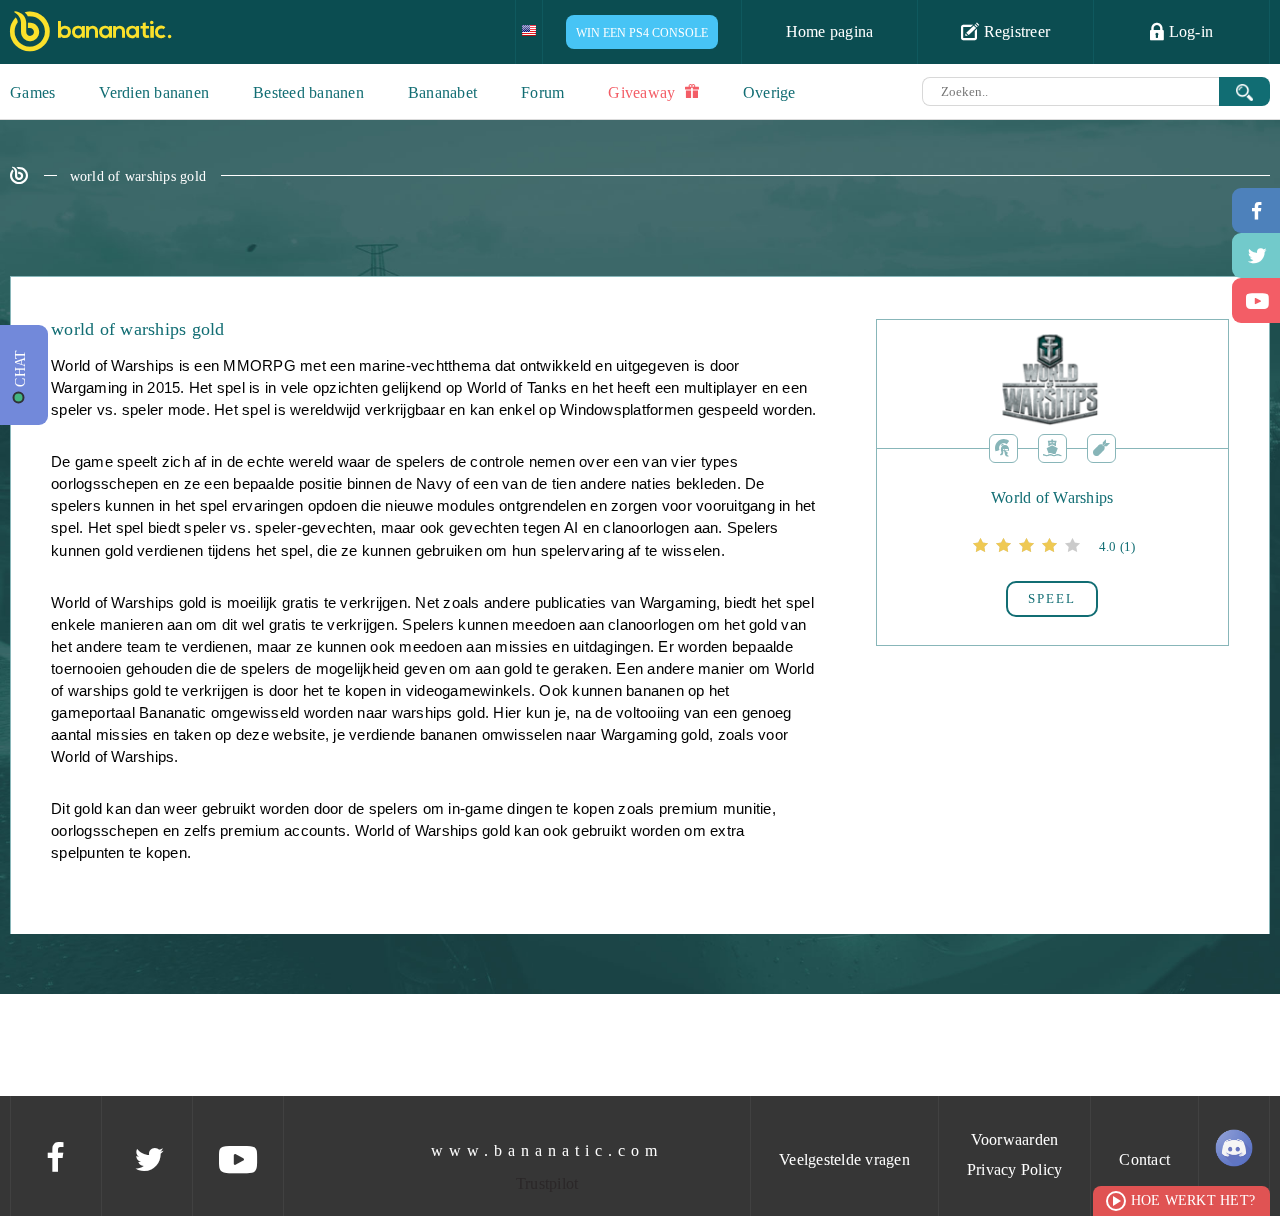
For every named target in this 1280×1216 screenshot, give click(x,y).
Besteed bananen (308, 92)
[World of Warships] (1052, 527)
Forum (542, 92)
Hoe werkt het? (1193, 1200)
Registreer (1014, 31)
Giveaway (643, 92)
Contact (1144, 1159)
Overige (769, 92)
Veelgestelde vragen (844, 1159)
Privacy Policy (1015, 1169)
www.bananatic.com (547, 1150)
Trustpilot (547, 1183)
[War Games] (1101, 446)
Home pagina (830, 31)
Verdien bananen (154, 92)
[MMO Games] (1003, 446)
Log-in (1188, 31)
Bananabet (442, 92)
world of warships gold (138, 176)
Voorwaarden (1015, 1139)
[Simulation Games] (1052, 446)
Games (32, 92)
